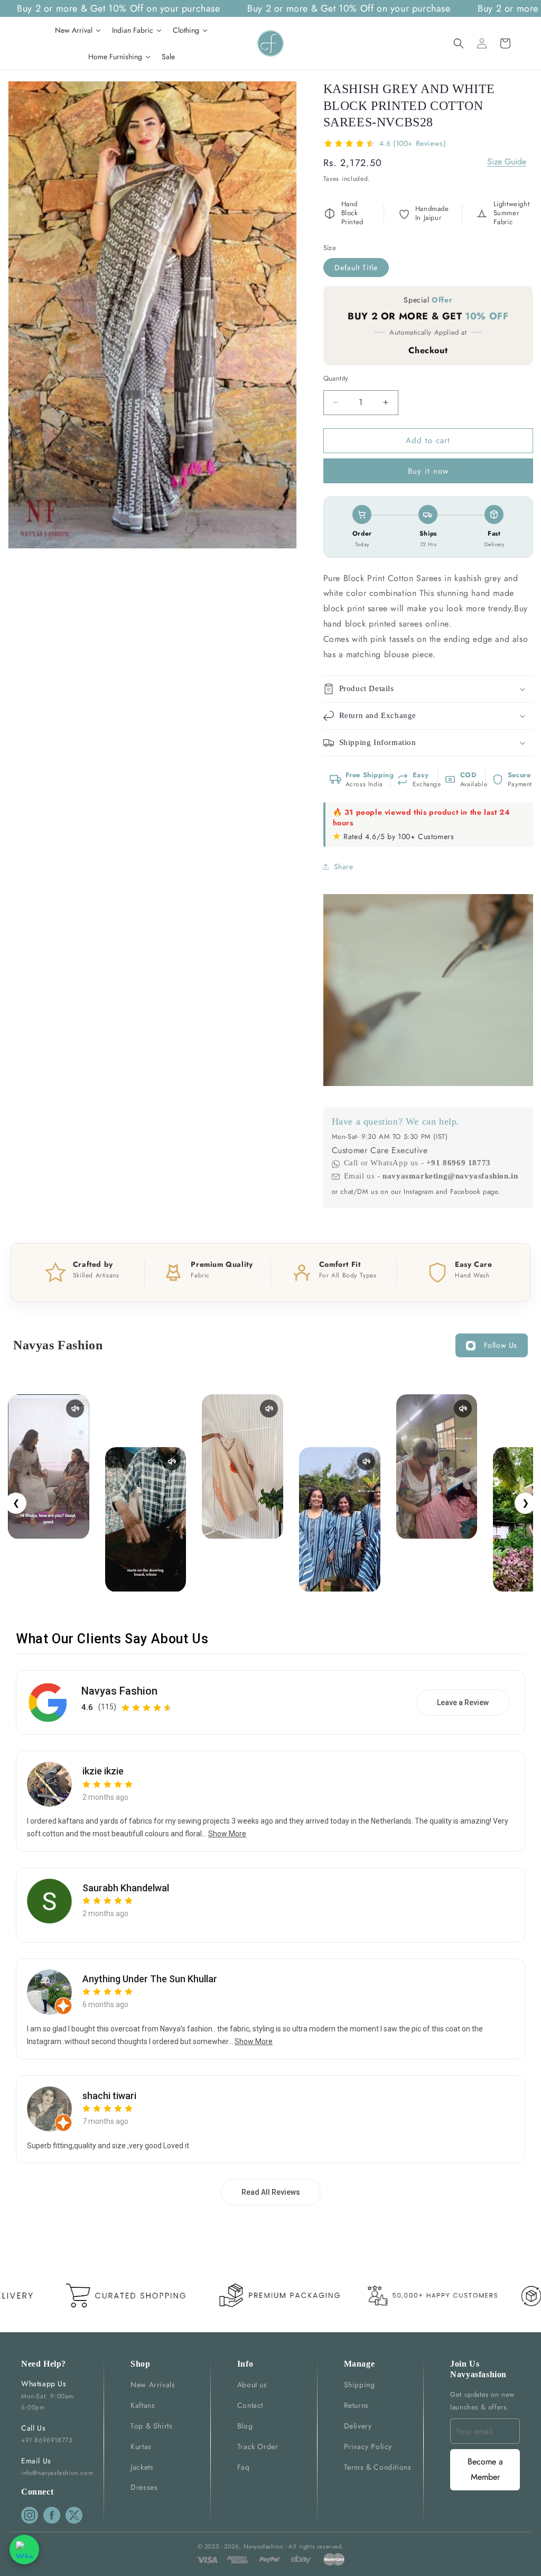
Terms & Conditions (378, 2467)
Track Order (258, 2446)
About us (252, 2385)
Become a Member (485, 2469)
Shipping (360, 2385)
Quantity (336, 378)
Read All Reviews (271, 2192)
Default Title (356, 268)
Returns (356, 2405)
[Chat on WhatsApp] (24, 2550)
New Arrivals (153, 2385)
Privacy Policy (368, 2446)
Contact (250, 2405)
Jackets (142, 2467)
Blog (245, 2426)
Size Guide (507, 162)
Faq (244, 2467)
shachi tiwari (109, 2096)
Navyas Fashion (119, 1691)
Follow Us (501, 1345)
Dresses (144, 2487)
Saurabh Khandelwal (126, 1888)
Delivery (358, 2426)
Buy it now (428, 471)
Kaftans (143, 2405)
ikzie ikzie (103, 1771)
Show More (227, 1834)
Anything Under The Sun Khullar (150, 1979)
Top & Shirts (151, 2426)
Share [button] (344, 867)
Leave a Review (463, 1703)
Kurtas (141, 2446)
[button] (459, 43)
